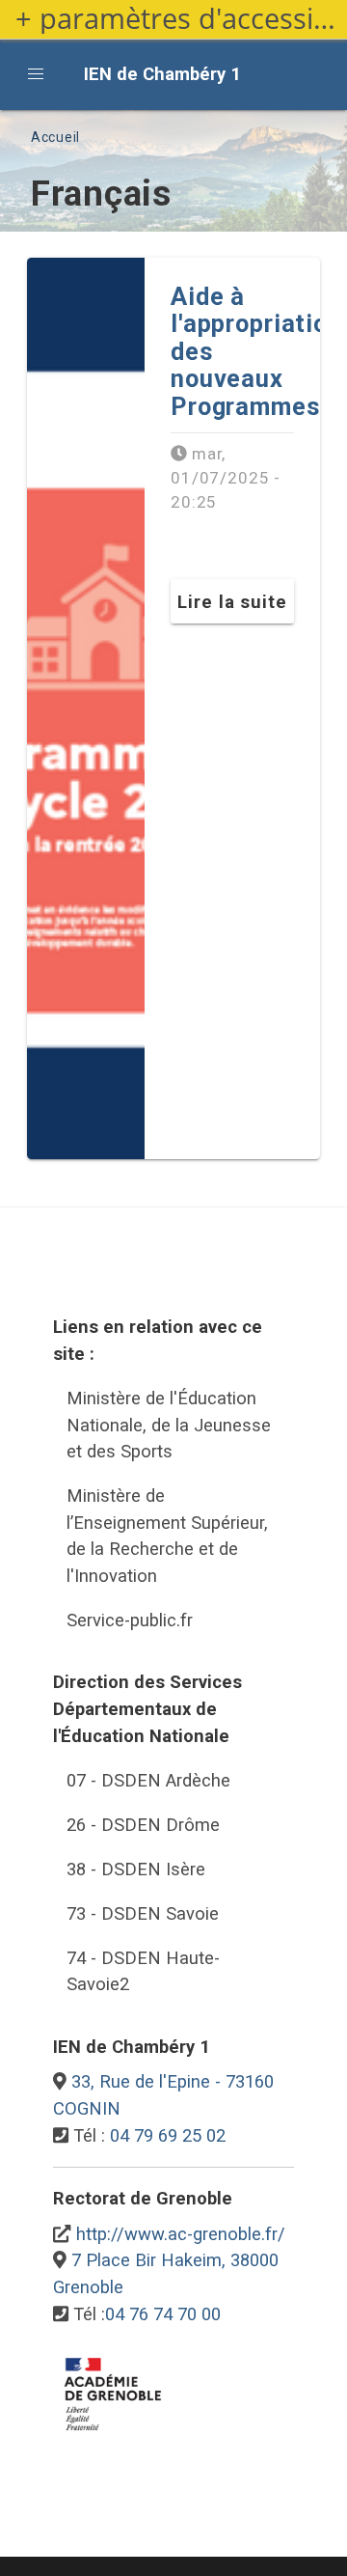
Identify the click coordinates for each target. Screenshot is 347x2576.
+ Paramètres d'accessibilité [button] (181, 19)
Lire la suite (232, 602)
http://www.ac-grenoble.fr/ (181, 2234)
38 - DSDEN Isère (136, 1869)
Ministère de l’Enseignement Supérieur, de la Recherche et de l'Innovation (167, 1536)
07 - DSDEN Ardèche (148, 1780)
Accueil (55, 137)
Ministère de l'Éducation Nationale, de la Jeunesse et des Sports (169, 1425)
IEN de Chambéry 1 (162, 74)
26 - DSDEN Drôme (143, 1825)
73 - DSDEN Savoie (143, 1913)
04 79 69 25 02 (168, 2135)
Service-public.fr (130, 1620)
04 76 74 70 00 (163, 2314)
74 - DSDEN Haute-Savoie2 (143, 1971)
